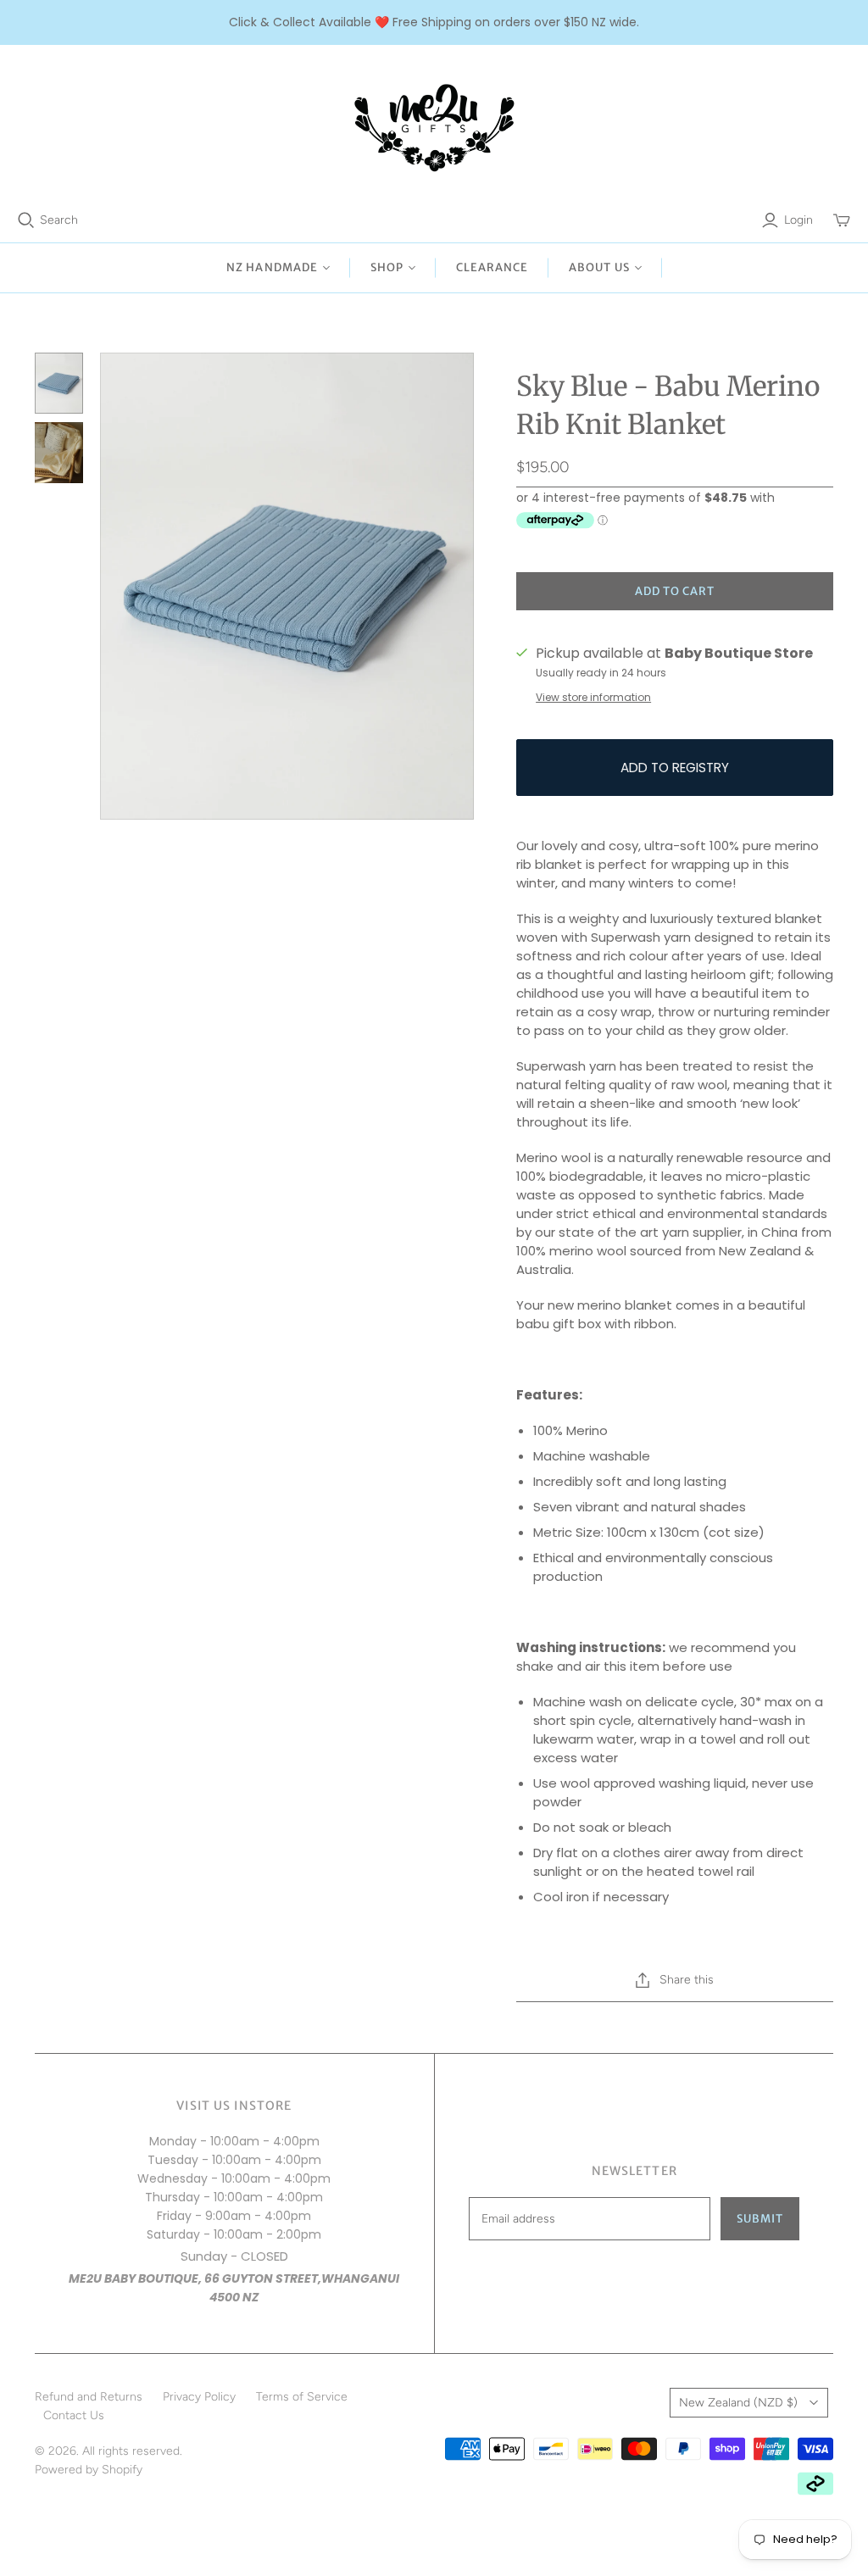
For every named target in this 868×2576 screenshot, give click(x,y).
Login (798, 220)
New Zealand (738, 2403)
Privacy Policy (199, 2397)
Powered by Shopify (89, 2470)
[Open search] (26, 220)
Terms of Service (302, 2397)
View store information (593, 697)
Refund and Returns (89, 2397)
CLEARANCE (492, 267)
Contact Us (74, 2415)
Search (59, 220)
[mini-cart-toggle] (842, 220)
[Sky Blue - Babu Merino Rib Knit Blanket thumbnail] (59, 383)
